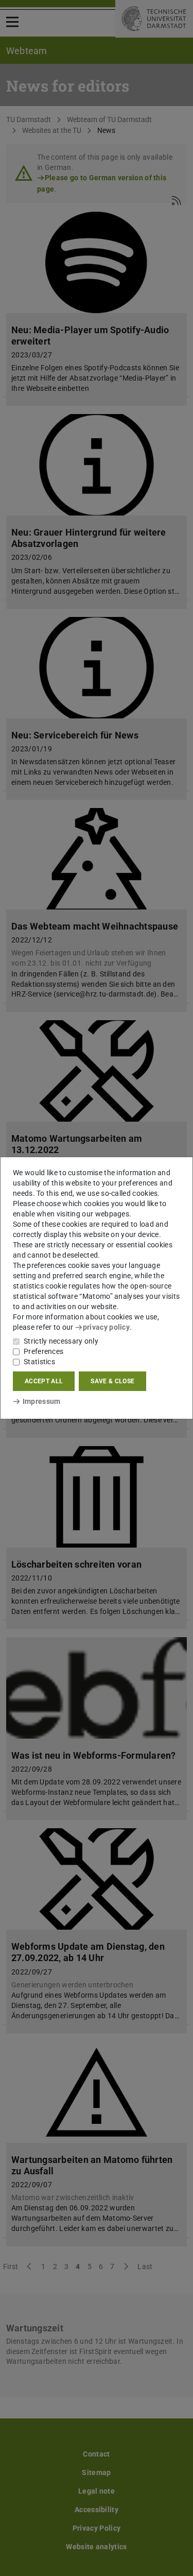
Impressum (41, 1401)
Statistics (39, 1362)
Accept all (44, 1381)
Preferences (43, 1351)
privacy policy (106, 1327)
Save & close (112, 1381)
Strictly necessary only (61, 1341)
